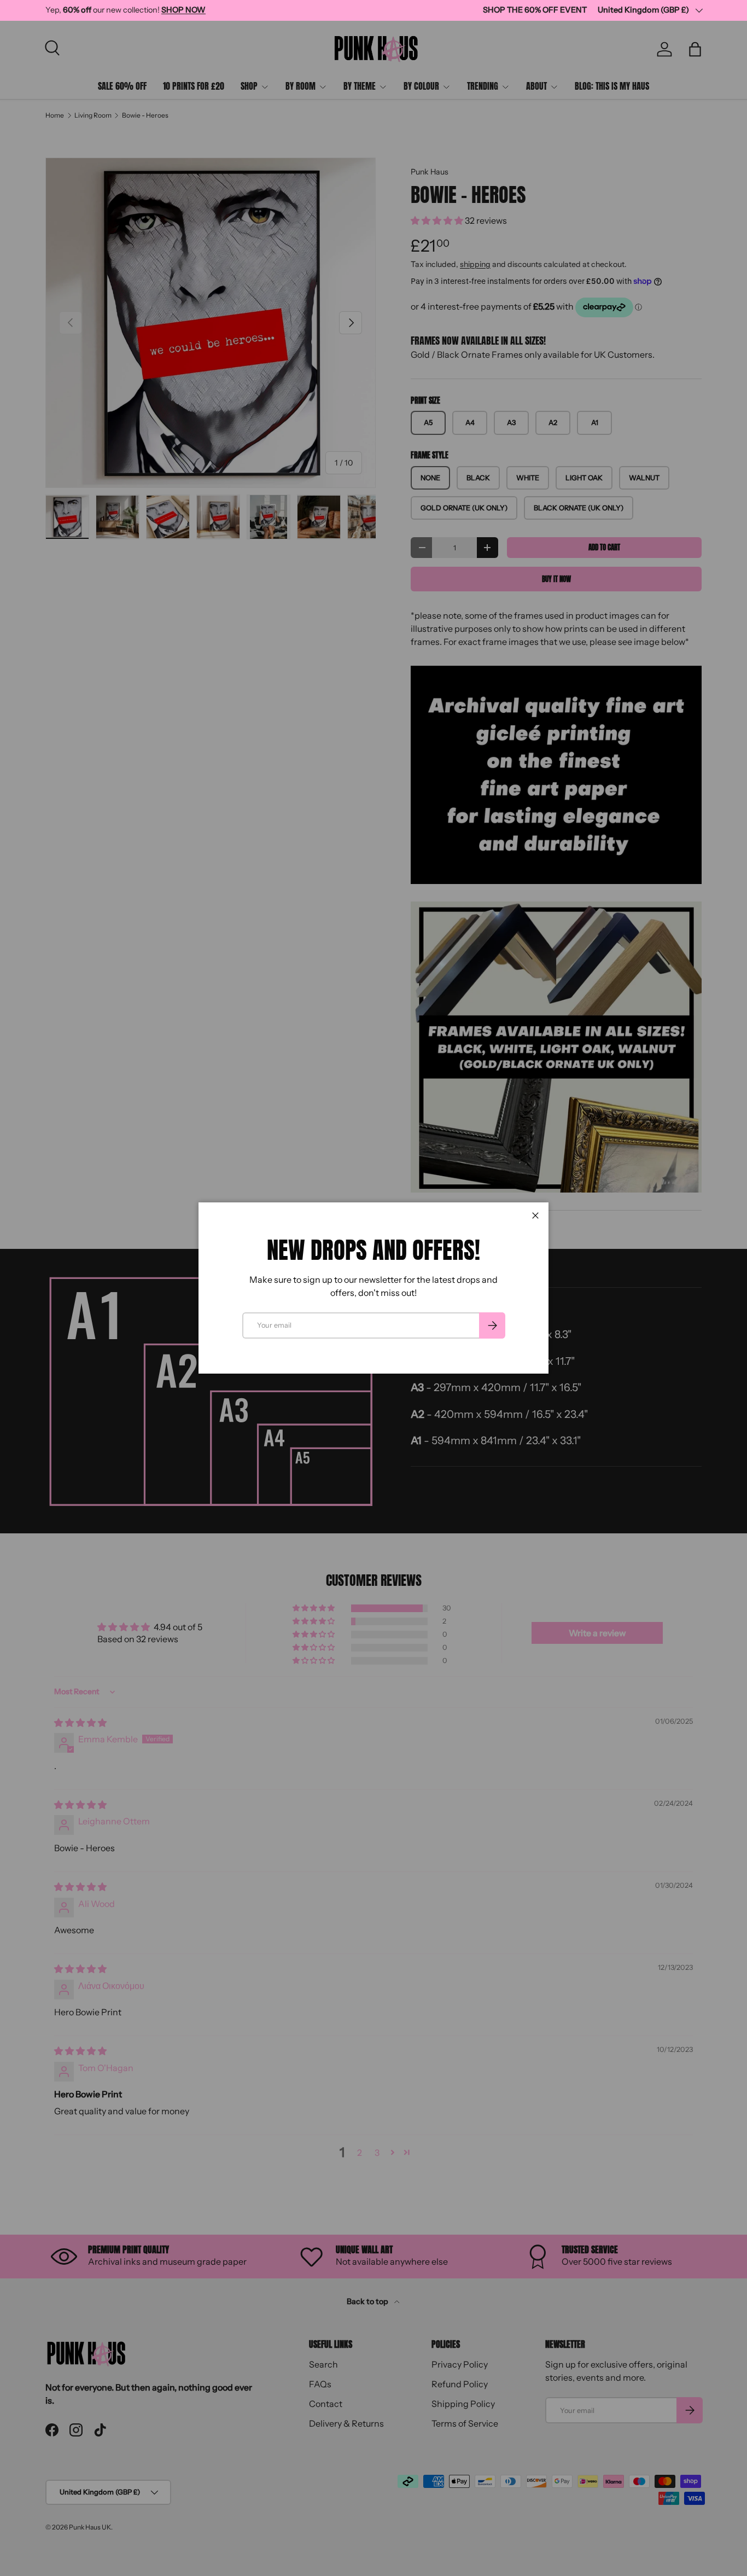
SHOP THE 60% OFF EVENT (535, 10)
